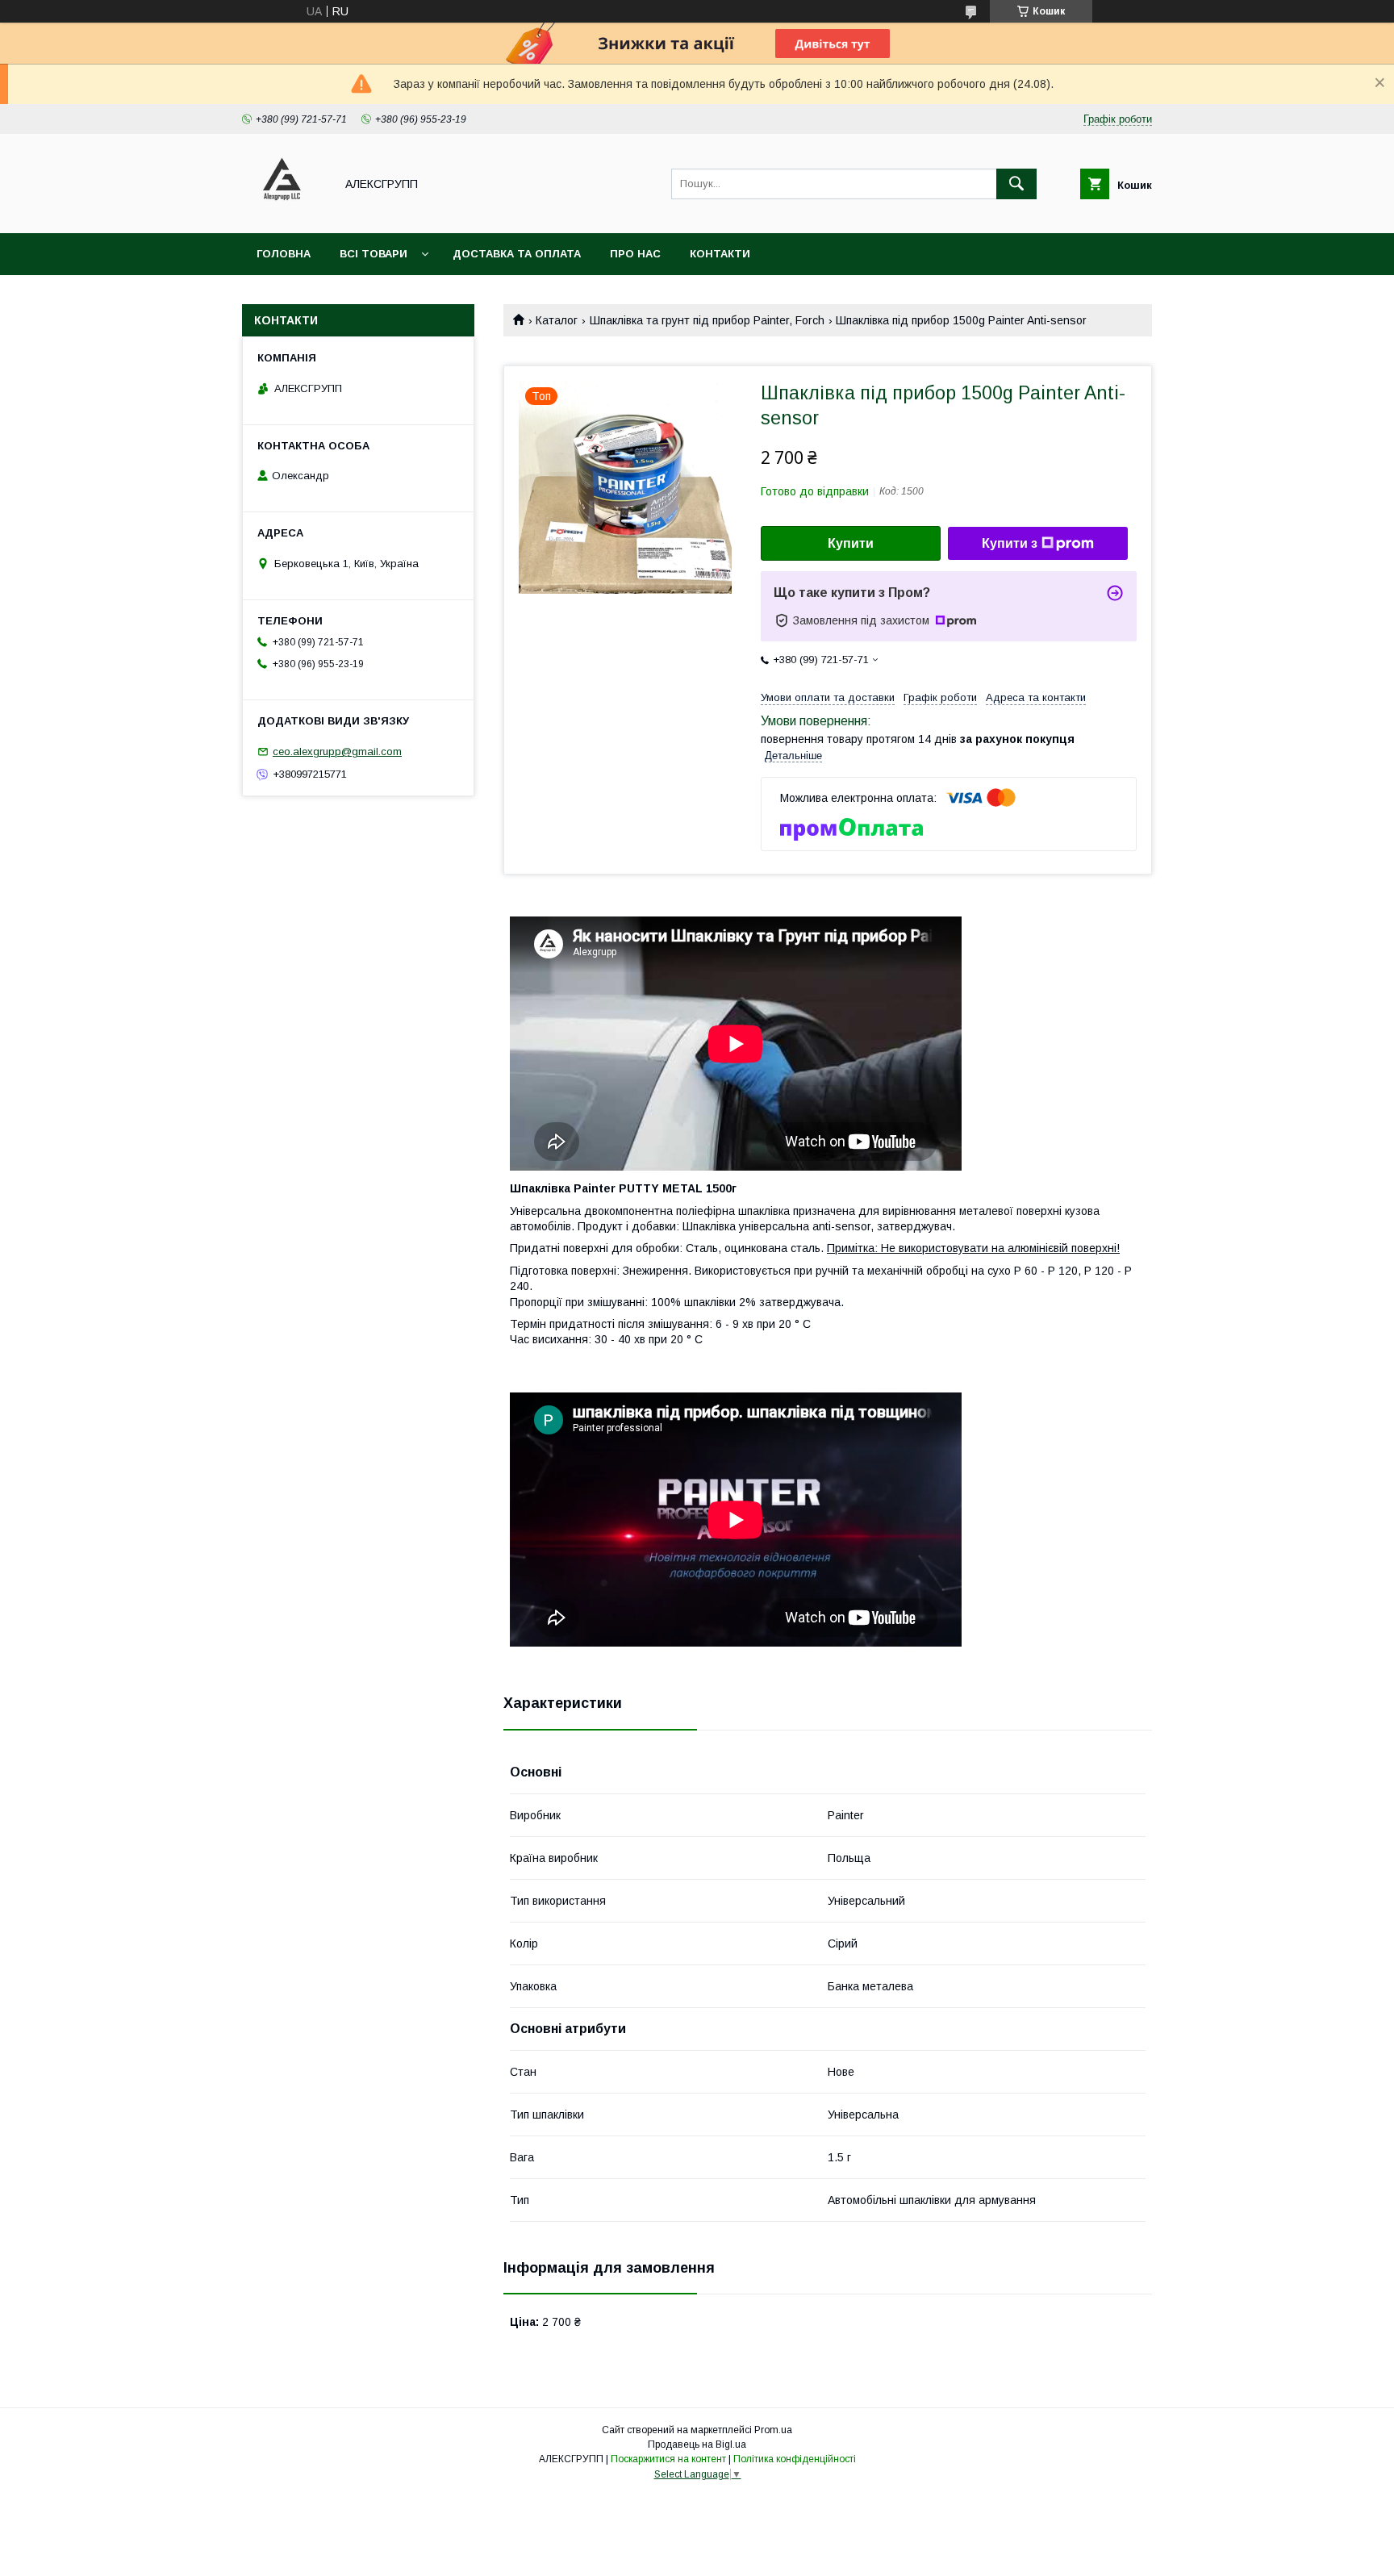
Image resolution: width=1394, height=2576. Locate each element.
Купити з (1010, 543)
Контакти (720, 254)
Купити (851, 543)
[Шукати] (1016, 184)
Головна (284, 254)
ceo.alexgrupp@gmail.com (337, 752)
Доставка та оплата (517, 254)
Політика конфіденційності (795, 2459)
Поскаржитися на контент (668, 2459)
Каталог (557, 320)
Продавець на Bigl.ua (697, 2444)
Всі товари (374, 254)
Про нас (635, 254)
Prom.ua (773, 2430)
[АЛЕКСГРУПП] (284, 212)
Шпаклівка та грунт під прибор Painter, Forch (707, 320)
